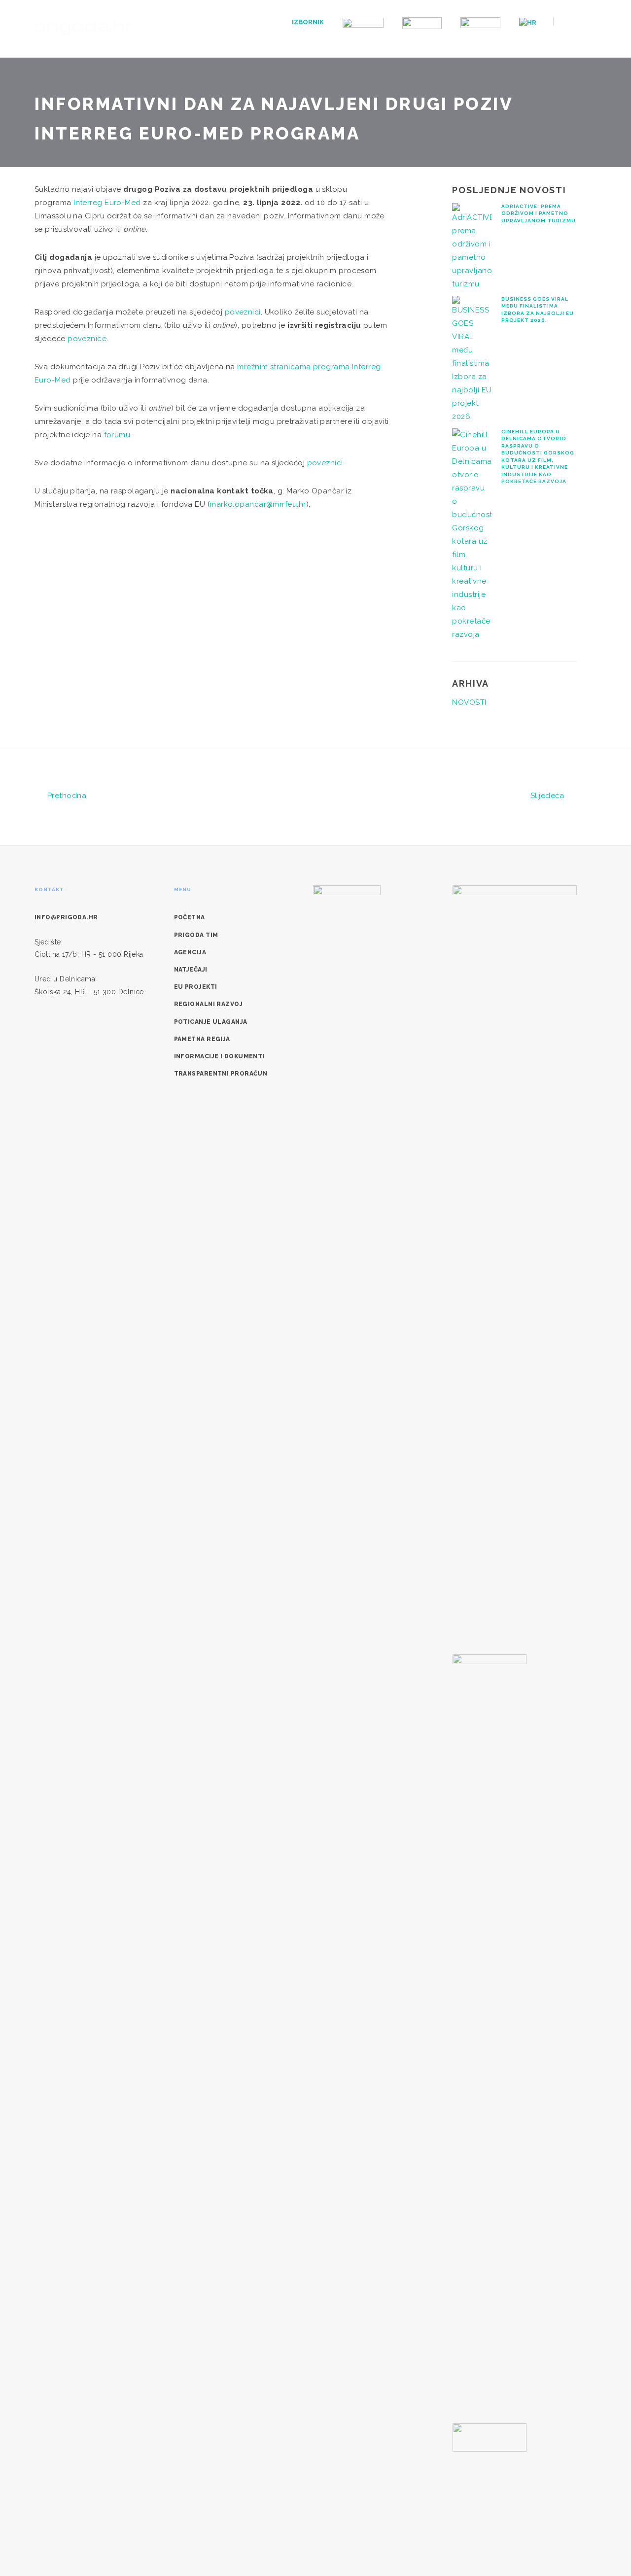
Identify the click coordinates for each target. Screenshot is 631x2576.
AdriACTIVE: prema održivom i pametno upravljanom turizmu (539, 213)
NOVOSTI (469, 702)
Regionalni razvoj (209, 1004)
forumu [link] (117, 435)
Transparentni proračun (221, 1074)
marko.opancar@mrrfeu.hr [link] (258, 504)
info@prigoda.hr (66, 917)
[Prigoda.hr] (84, 26)
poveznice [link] (87, 339)
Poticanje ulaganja (211, 1022)
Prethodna (66, 796)
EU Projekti (196, 987)
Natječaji (191, 970)
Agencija (190, 952)
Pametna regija (202, 1039)
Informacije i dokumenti (219, 1056)
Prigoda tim (196, 935)
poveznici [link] (243, 312)
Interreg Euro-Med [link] (107, 203)
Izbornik (308, 22)
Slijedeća (548, 796)
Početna (190, 917)
